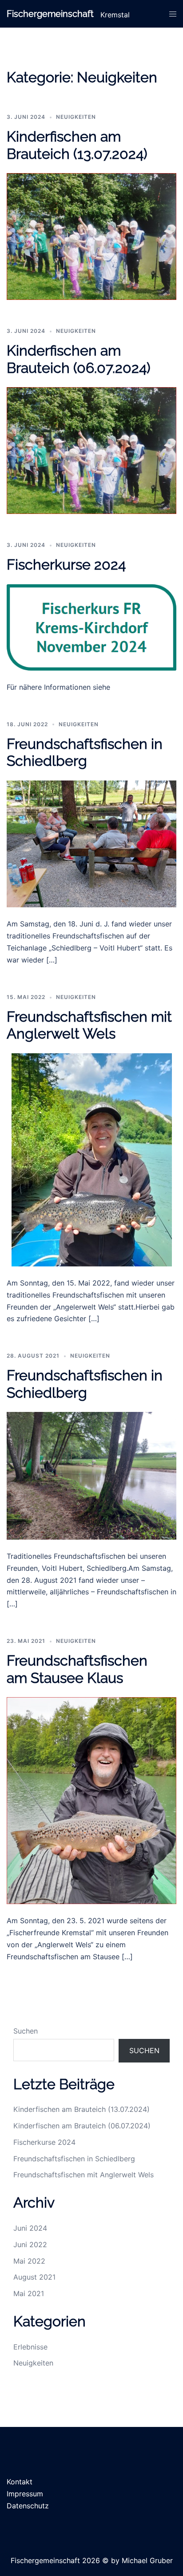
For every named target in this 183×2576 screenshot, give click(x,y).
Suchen (26, 2031)
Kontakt (20, 2482)
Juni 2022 (30, 2244)
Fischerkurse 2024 (66, 564)
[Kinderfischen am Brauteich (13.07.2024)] (91, 236)
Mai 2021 (29, 2293)
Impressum (25, 2494)
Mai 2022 (29, 2261)
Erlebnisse (30, 2347)
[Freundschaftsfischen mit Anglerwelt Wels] (92, 1159)
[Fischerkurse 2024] (91, 627)
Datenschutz (28, 2506)
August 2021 (34, 2277)
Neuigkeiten (76, 117)
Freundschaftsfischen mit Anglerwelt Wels (89, 1025)
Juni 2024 (30, 2228)
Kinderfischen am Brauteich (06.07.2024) (79, 359)
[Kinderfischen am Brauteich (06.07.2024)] (91, 450)
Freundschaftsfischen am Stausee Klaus (77, 1669)
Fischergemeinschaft (50, 14)
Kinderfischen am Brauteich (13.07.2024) (77, 145)
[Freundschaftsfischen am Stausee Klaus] (91, 1800)
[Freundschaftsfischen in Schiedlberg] (91, 843)
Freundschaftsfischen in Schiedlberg (85, 752)
